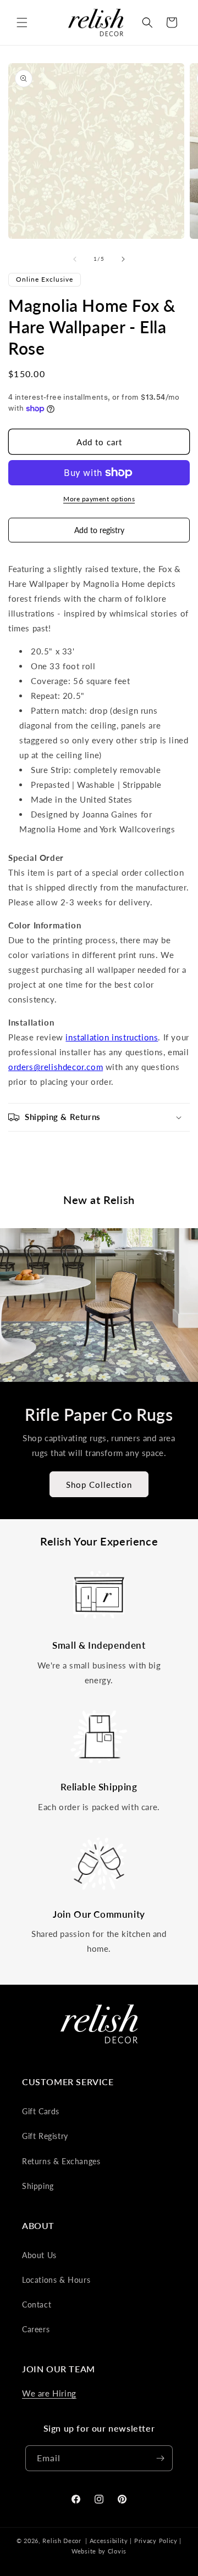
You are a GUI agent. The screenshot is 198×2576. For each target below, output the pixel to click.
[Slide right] (123, 259)
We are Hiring (49, 2393)
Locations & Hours (56, 2280)
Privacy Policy (156, 2541)
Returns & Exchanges (61, 2161)
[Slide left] (75, 259)
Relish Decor (62, 2541)
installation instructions (112, 1037)
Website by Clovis (99, 2551)
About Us (39, 2255)
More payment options (99, 499)
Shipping (38, 2186)
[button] (22, 23)
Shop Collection (99, 1485)
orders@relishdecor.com (56, 1067)
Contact (37, 2305)
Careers (36, 2329)
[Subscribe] (160, 2458)
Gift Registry (45, 2136)
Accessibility (109, 2541)
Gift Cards (41, 2111)
